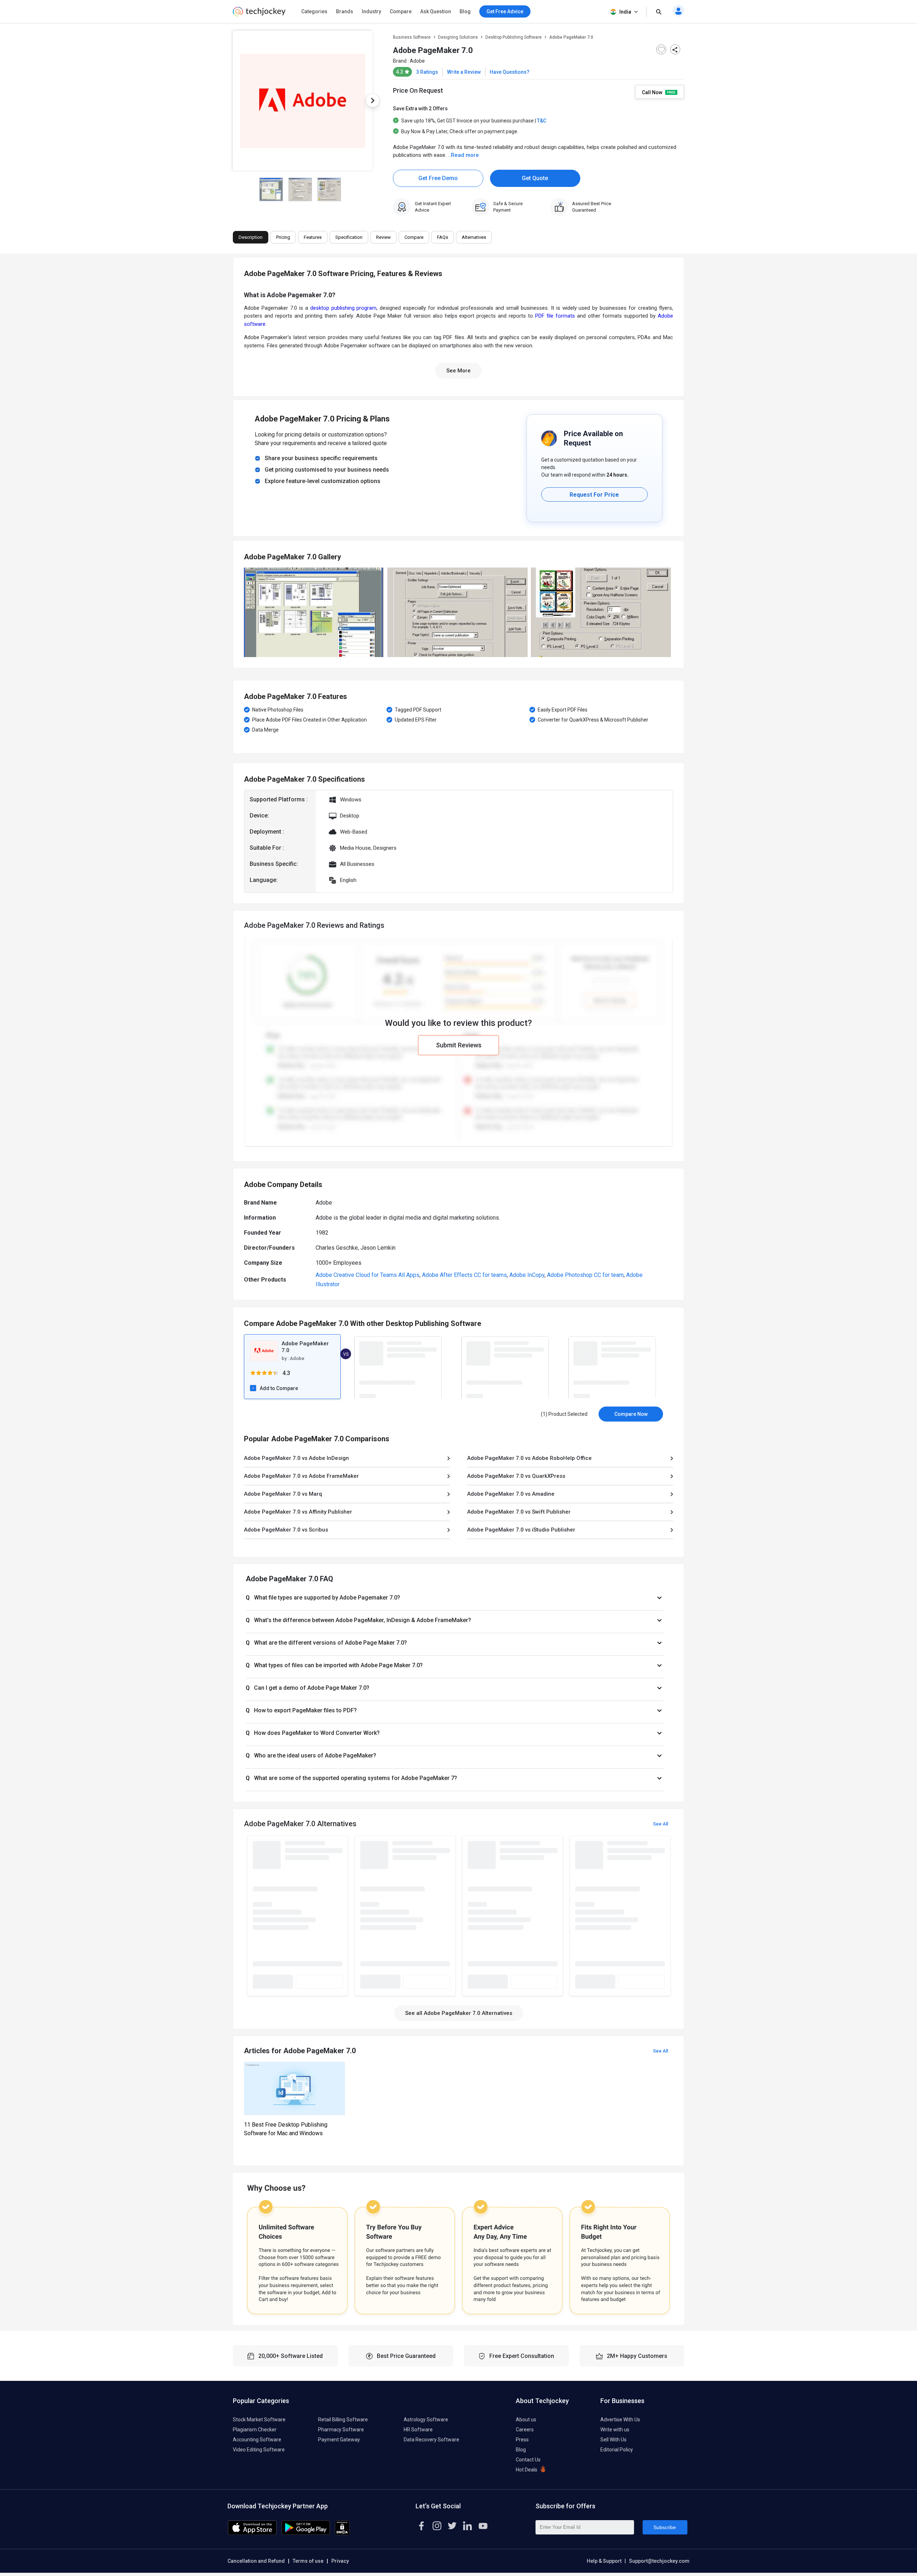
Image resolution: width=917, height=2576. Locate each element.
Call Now (653, 92)
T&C (542, 121)
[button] (455, 1598)
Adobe (417, 61)
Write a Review (464, 72)
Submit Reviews (459, 1045)
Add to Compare (279, 1388)
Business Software (412, 37)
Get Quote (535, 178)
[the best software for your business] (259, 14)
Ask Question (436, 11)
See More (458, 371)
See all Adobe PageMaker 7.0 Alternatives (459, 2013)
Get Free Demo (438, 178)
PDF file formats (555, 316)
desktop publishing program (344, 308)
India (625, 12)
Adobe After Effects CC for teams (464, 1275)
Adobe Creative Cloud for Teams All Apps (368, 1275)
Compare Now (631, 1414)
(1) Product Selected (564, 1414)
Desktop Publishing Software (513, 37)
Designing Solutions (458, 37)
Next (373, 101)
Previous (233, 101)
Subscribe (665, 2527)
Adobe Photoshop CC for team (585, 1275)
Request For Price (594, 495)
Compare (401, 11)
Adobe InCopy (527, 1275)
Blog (465, 11)
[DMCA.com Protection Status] (342, 2533)
